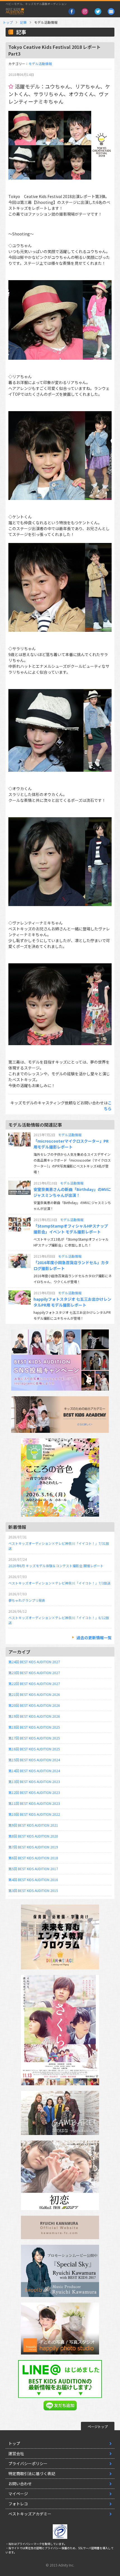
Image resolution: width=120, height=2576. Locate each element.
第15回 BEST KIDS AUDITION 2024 (34, 1760)
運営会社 (16, 2453)
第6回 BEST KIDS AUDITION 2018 (33, 1858)
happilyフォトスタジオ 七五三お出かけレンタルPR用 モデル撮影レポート (72, 1302)
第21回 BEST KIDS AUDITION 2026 (34, 1694)
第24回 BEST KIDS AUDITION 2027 (34, 1662)
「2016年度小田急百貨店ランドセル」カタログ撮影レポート (71, 1265)
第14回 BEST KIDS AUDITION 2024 (34, 1771)
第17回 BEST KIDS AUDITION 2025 (34, 1738)
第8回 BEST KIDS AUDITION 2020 (33, 1836)
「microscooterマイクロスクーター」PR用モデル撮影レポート (71, 1144)
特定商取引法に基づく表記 (32, 2473)
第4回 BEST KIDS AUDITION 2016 (33, 1880)
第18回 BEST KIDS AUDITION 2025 (34, 1727)
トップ (8, 22)
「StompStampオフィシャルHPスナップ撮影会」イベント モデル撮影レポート (71, 1229)
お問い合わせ (20, 2484)
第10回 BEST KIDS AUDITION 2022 (34, 1814)
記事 (23, 22)
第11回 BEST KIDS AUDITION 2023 (34, 1803)
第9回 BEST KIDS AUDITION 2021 (33, 1825)
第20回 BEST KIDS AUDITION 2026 (34, 1705)
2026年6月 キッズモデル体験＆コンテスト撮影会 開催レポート (56, 1566)
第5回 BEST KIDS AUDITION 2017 (33, 1869)
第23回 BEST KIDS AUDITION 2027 (34, 1673)
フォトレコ (18, 2504)
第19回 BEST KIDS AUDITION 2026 (34, 1716)
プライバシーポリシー (28, 2463)
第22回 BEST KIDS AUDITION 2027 (34, 1683)
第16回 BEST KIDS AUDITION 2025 (34, 1749)
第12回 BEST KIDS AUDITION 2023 (34, 1792)
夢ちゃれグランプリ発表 (27, 1600)
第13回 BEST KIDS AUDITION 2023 (34, 1782)
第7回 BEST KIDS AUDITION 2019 (33, 1847)
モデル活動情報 (40, 64)
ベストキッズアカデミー (30, 2514)
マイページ (18, 2494)
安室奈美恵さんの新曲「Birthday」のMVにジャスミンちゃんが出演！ (72, 1192)
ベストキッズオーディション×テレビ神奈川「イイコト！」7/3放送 (59, 1583)
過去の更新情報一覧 (94, 1638)
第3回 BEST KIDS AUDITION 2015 (33, 1890)
